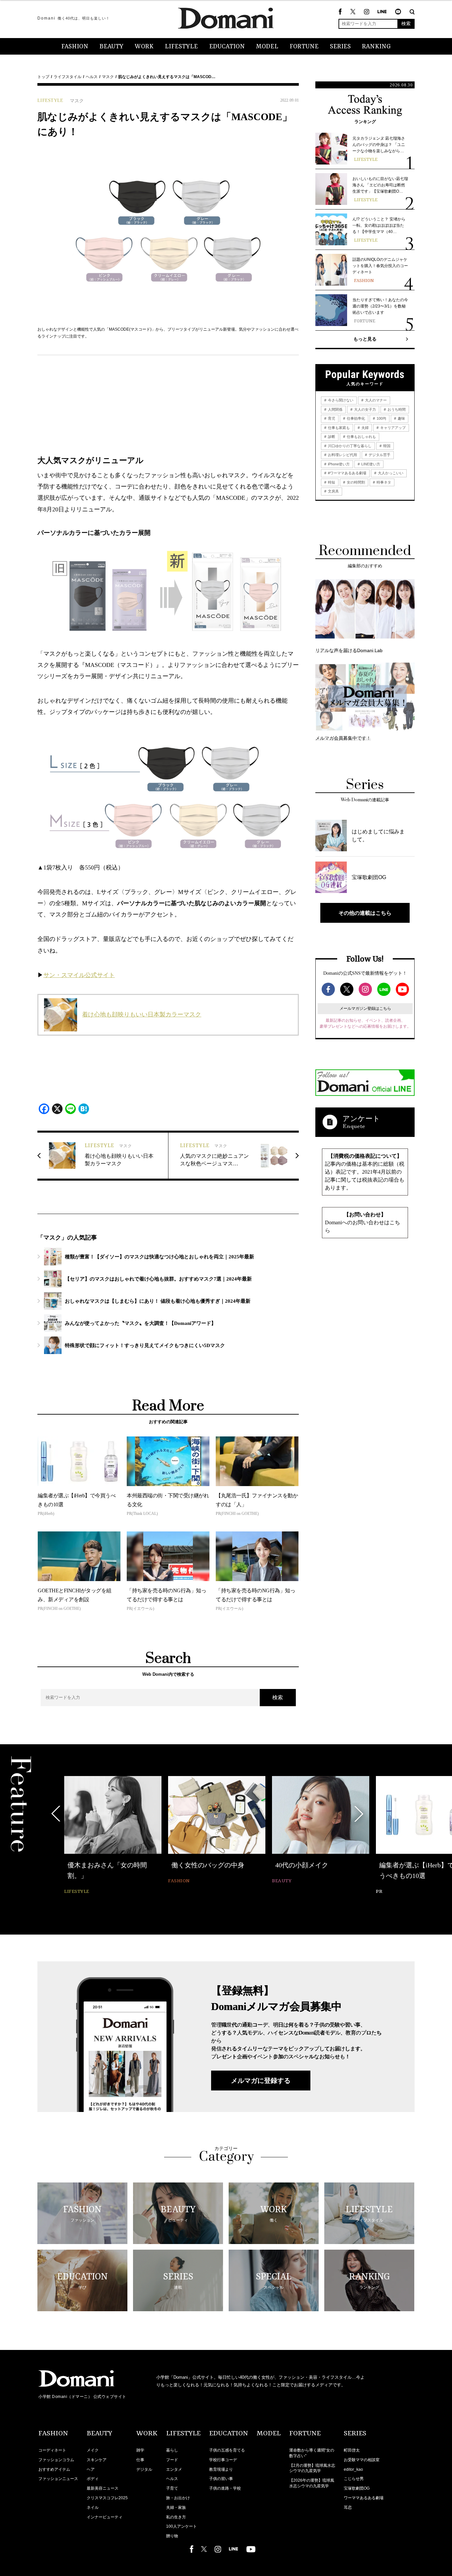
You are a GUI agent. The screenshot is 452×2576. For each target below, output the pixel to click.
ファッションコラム (56, 2460)
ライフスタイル (68, 77)
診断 (331, 437)
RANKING (376, 47)
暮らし (172, 2450)
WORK (144, 47)
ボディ (93, 2479)
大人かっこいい (390, 473)
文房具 (333, 491)
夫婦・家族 (176, 2507)
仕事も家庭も (338, 428)
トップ (43, 77)
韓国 (386, 446)
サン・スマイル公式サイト (79, 975)
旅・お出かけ (178, 2498)
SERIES (340, 47)
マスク (108, 77)
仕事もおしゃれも (361, 437)
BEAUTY (112, 47)
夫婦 (364, 428)
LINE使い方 (370, 464)
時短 (331, 482)
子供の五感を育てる (227, 2450)
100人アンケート (181, 2526)
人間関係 (335, 409)
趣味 (401, 418)
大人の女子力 (364, 409)
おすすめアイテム (54, 2469)
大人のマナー (375, 400)
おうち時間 (396, 409)
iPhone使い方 (338, 464)
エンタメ (174, 2469)
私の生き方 (176, 2517)
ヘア (91, 2469)
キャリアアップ (392, 428)
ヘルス (92, 77)
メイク (93, 2450)
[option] (113, 1836)
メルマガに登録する (261, 2081)
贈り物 (172, 2536)
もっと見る (365, 339)
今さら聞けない (340, 400)
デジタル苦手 (379, 455)
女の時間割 (355, 482)
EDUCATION (227, 47)
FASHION (75, 47)
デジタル (144, 2469)
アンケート (361, 1119)
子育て (172, 2488)
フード (172, 2460)
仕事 (140, 2460)
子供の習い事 (221, 2479)
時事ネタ (383, 482)
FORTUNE (304, 47)
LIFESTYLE (181, 47)
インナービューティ (105, 2517)
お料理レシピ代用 (342, 455)
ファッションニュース (58, 2479)
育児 (331, 418)
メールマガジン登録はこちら (365, 1008)
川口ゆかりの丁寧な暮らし (349, 446)
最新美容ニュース (103, 2488)
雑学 (140, 2450)
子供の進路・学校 (225, 2488)
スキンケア (97, 2460)
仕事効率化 (355, 418)
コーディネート (52, 2450)
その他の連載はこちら (365, 913)
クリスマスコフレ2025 (107, 2498)
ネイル (93, 2507)
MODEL (267, 47)
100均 (381, 418)
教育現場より (221, 2469)
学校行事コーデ (223, 2460)
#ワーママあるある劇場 (347, 473)
